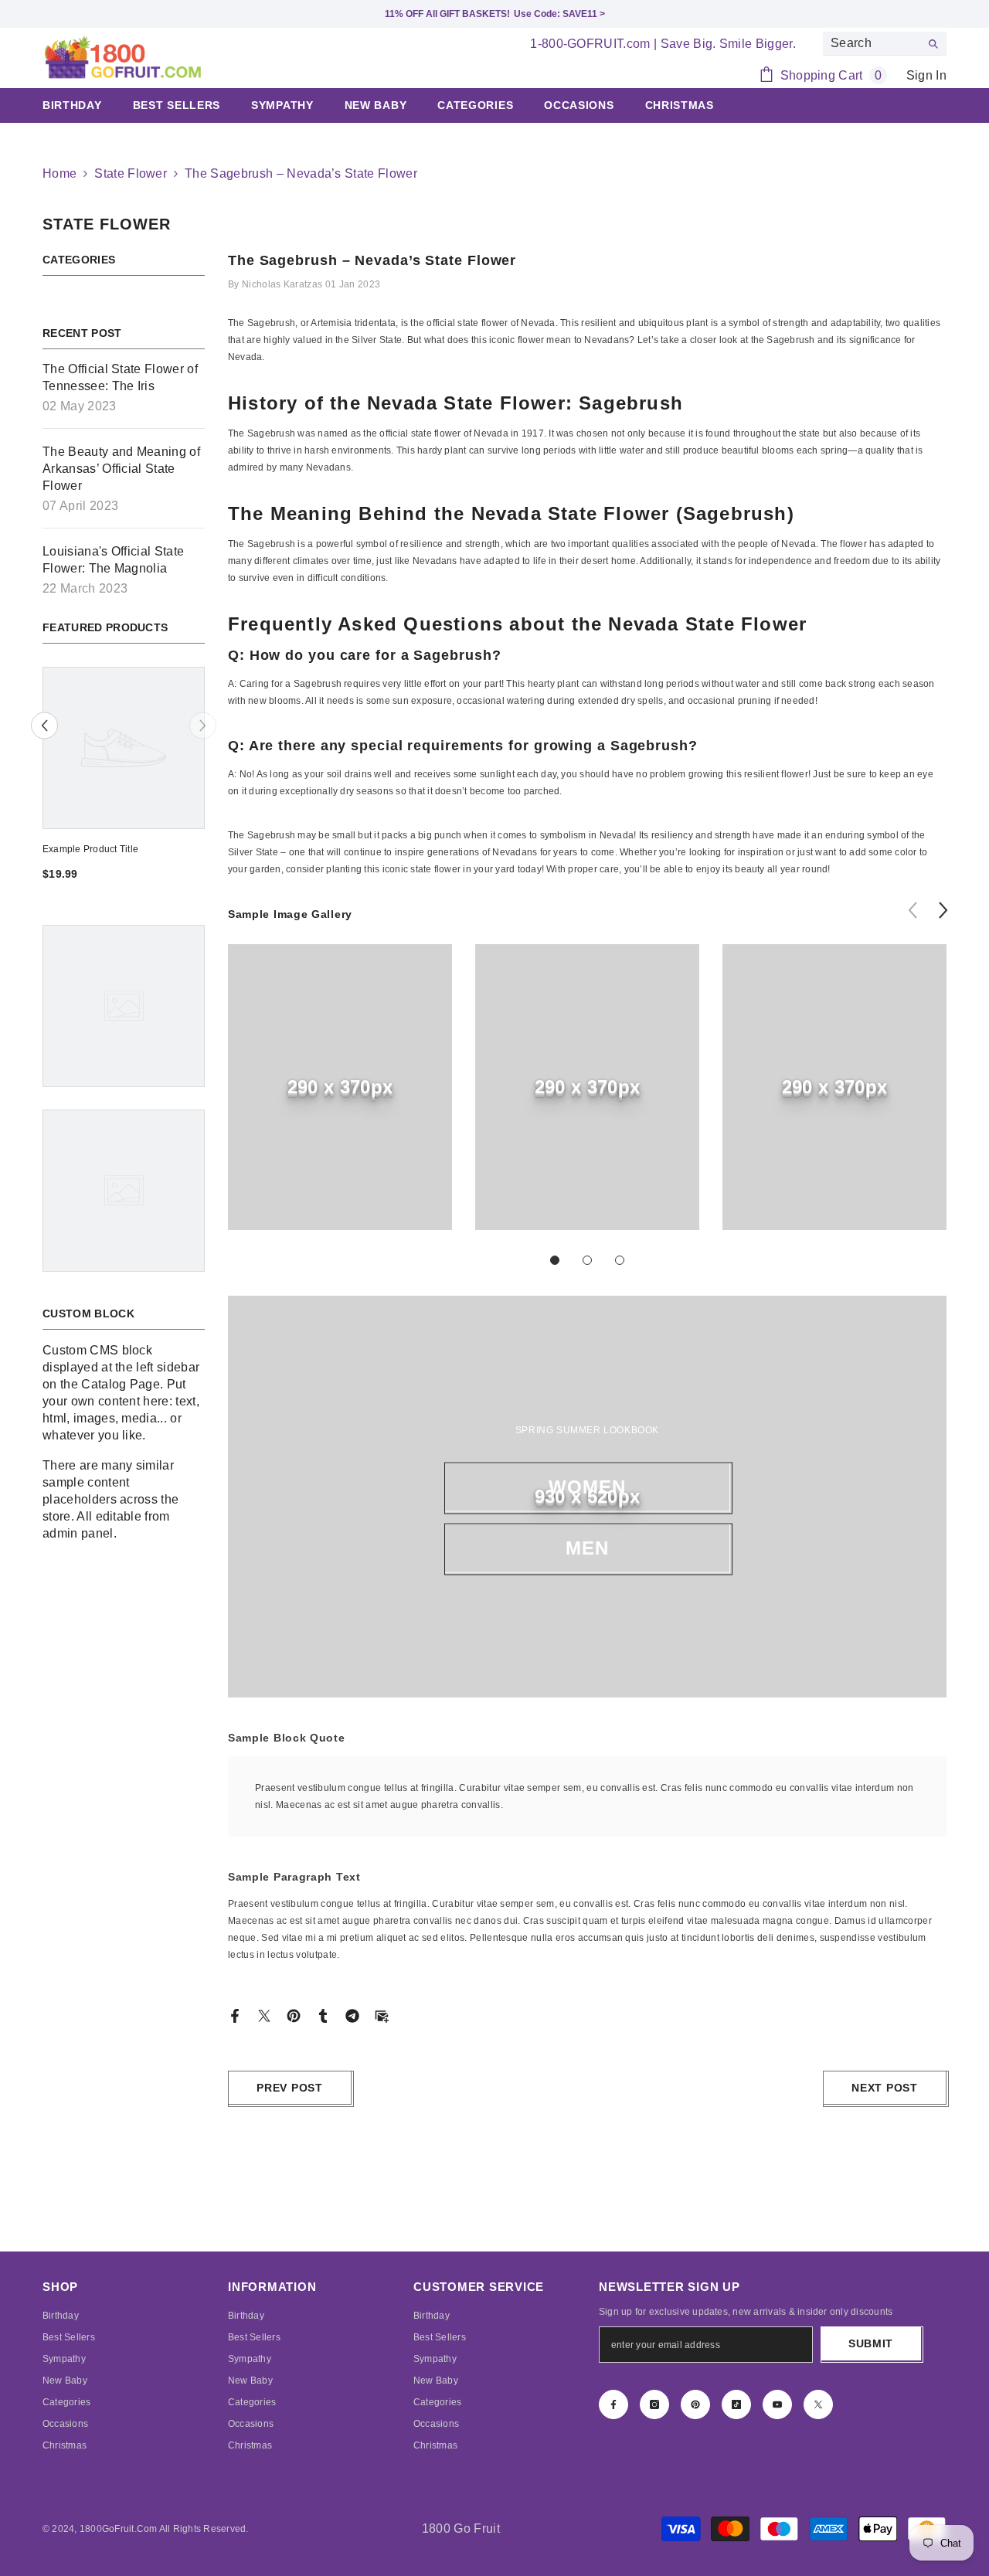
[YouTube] (777, 2404)
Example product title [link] (90, 849)
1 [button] (555, 1260)
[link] (340, 1087)
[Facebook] (235, 2015)
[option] (124, 780)
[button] (44, 726)
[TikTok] (736, 2404)
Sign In (926, 75)
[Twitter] (264, 2015)
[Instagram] (654, 2404)
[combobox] (872, 43)
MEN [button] (588, 1548)
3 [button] (620, 1260)
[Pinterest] (294, 2015)
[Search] (885, 44)
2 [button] (587, 1260)
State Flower (131, 173)
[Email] (382, 2015)
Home (59, 173)
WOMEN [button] (588, 1487)
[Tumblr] (323, 2015)
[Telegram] (352, 2015)
